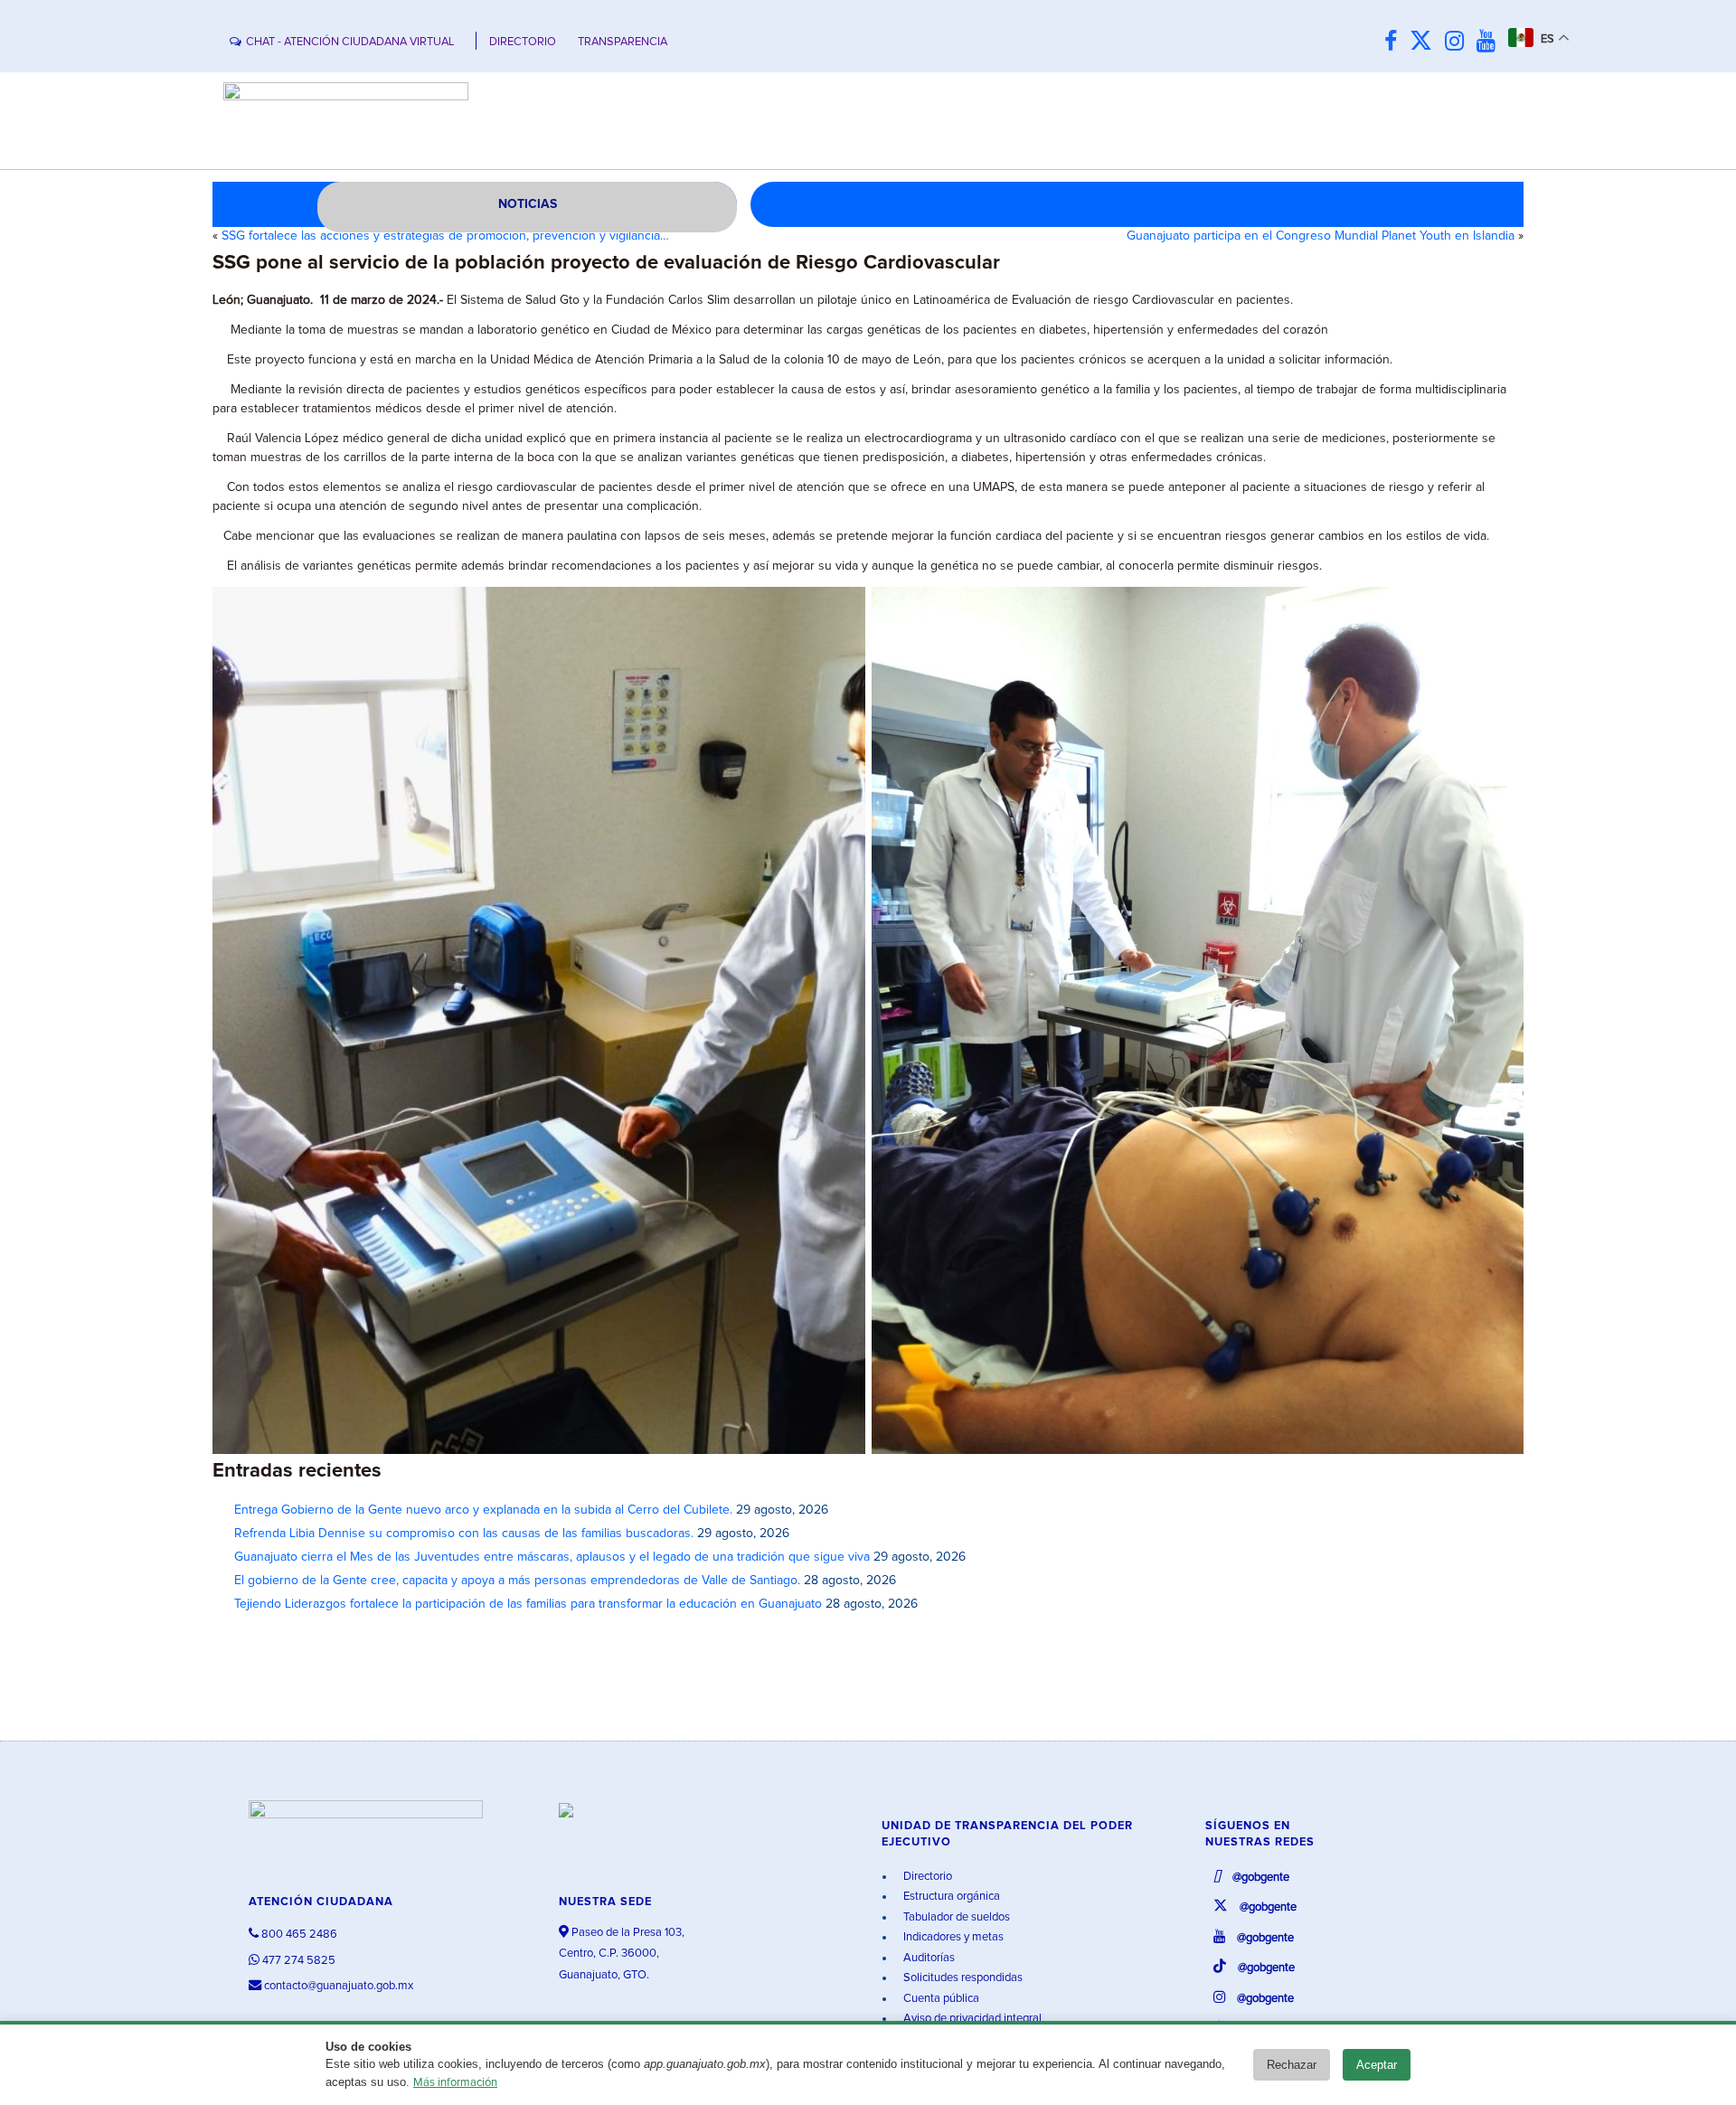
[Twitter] (1425, 42)
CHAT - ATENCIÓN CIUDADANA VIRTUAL (350, 42)
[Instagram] (1459, 42)
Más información (455, 2083)
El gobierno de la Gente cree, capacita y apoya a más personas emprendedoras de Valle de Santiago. (517, 1581)
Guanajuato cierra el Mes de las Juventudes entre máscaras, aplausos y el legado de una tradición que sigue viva (552, 1557)
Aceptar (1377, 2065)
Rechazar (1292, 2065)
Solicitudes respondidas (962, 1978)
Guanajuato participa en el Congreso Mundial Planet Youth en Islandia (1321, 236)
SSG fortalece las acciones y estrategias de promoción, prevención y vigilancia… (445, 236)
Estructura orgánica (950, 1897)
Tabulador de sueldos (955, 1917)
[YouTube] (1491, 42)
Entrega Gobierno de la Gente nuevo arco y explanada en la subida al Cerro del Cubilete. (483, 1510)
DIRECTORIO (523, 42)
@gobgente (1260, 1878)
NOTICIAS (528, 204)
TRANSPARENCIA (623, 42)
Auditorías (928, 1958)
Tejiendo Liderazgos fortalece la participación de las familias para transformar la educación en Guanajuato (528, 1604)
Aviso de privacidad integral (971, 2019)
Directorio (926, 1877)
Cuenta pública (940, 1999)
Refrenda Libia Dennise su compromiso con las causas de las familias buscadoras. (464, 1534)
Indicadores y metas (952, 1937)
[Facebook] (1395, 42)
